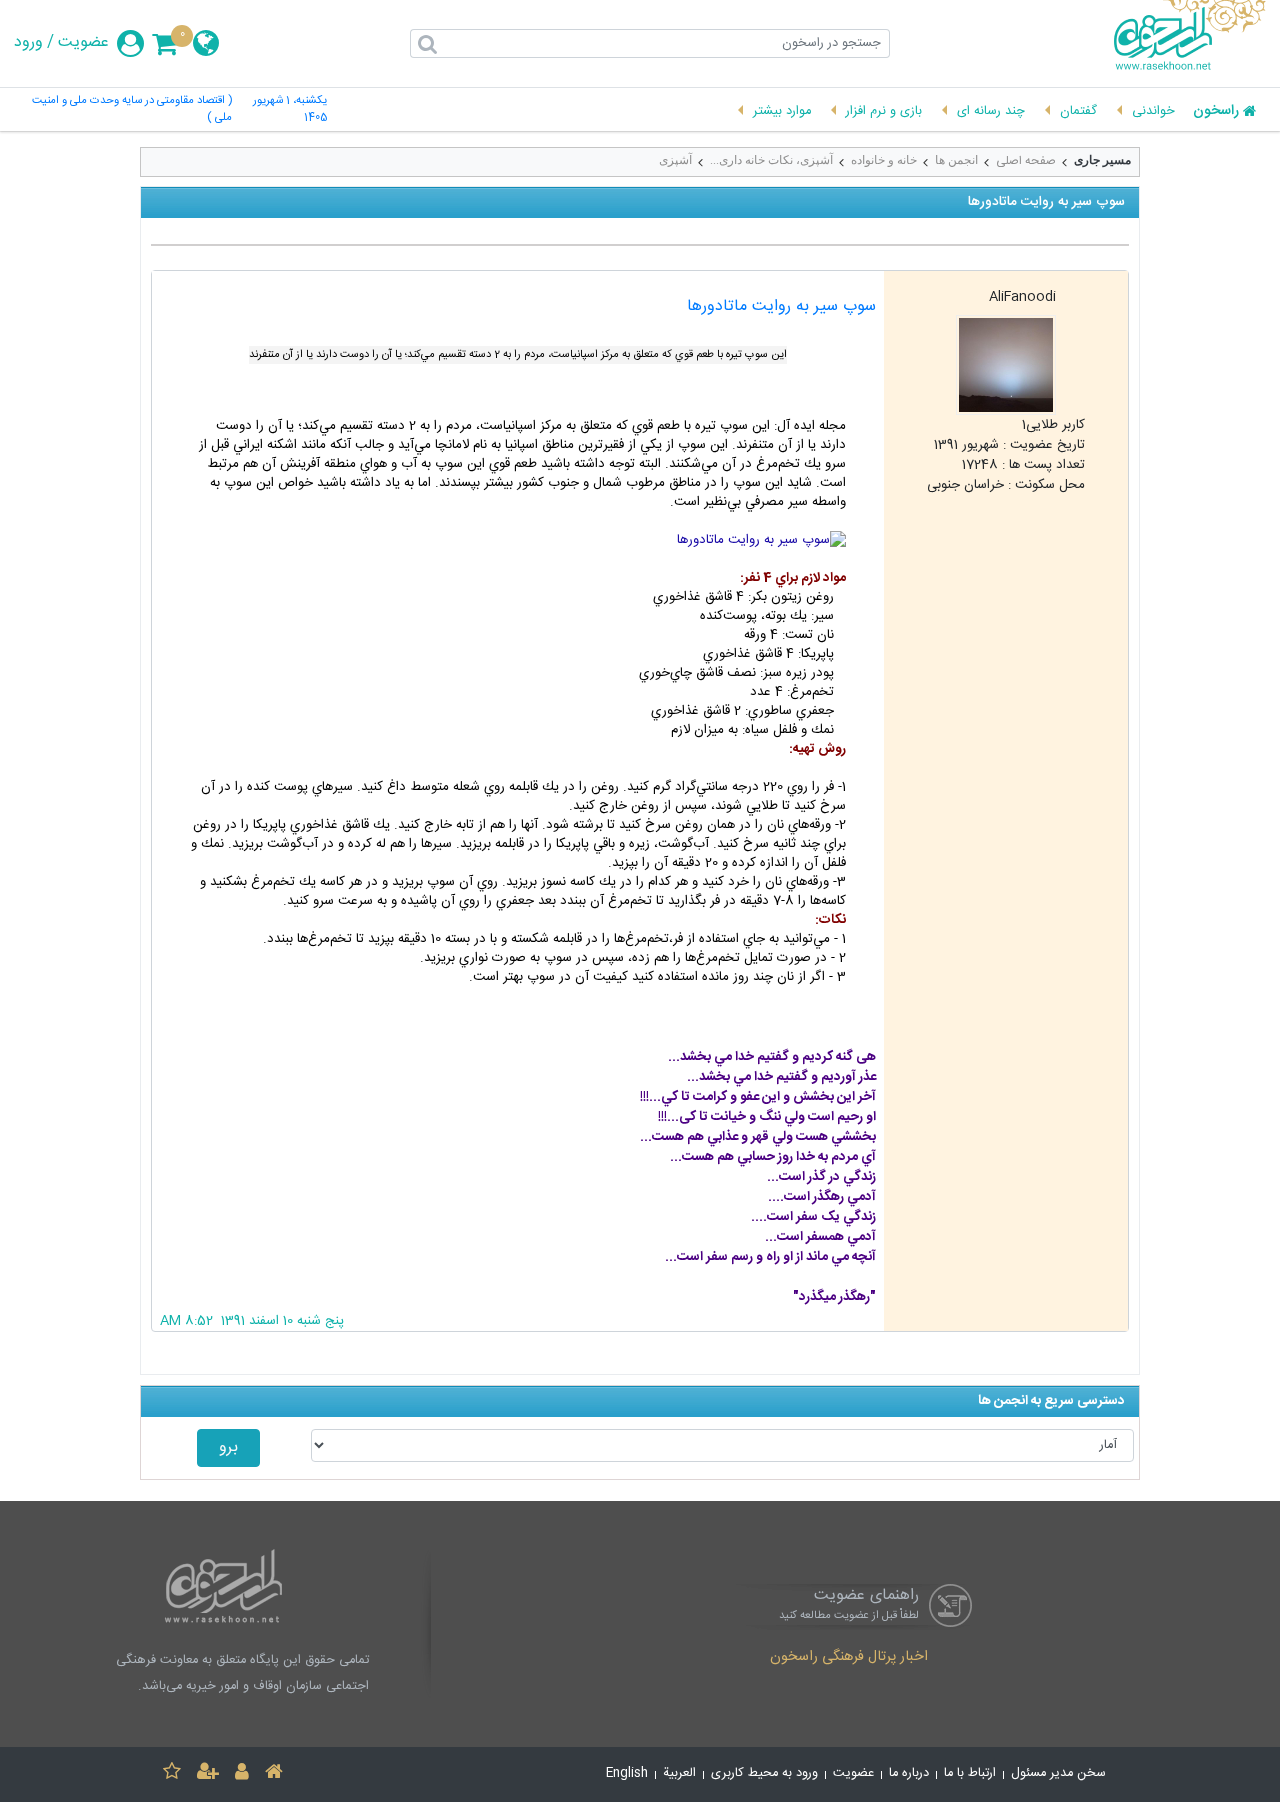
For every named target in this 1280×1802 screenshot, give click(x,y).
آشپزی (675, 160)
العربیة (679, 1773)
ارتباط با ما (970, 1773)
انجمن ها (956, 160)
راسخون (1216, 112)
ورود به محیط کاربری (764, 1773)
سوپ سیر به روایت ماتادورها (781, 306)
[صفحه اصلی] (274, 1774)
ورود (28, 43)
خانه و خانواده (884, 160)
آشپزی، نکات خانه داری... (771, 160)
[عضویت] (208, 1774)
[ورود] (242, 1774)
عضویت (83, 43)
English (627, 1773)
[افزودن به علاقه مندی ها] (172, 1774)
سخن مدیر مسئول (1058, 1773)
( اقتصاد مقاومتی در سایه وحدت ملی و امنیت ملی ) (131, 110)
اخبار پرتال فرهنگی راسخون (849, 1658)
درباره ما (909, 1773)
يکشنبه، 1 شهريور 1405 (290, 110)
